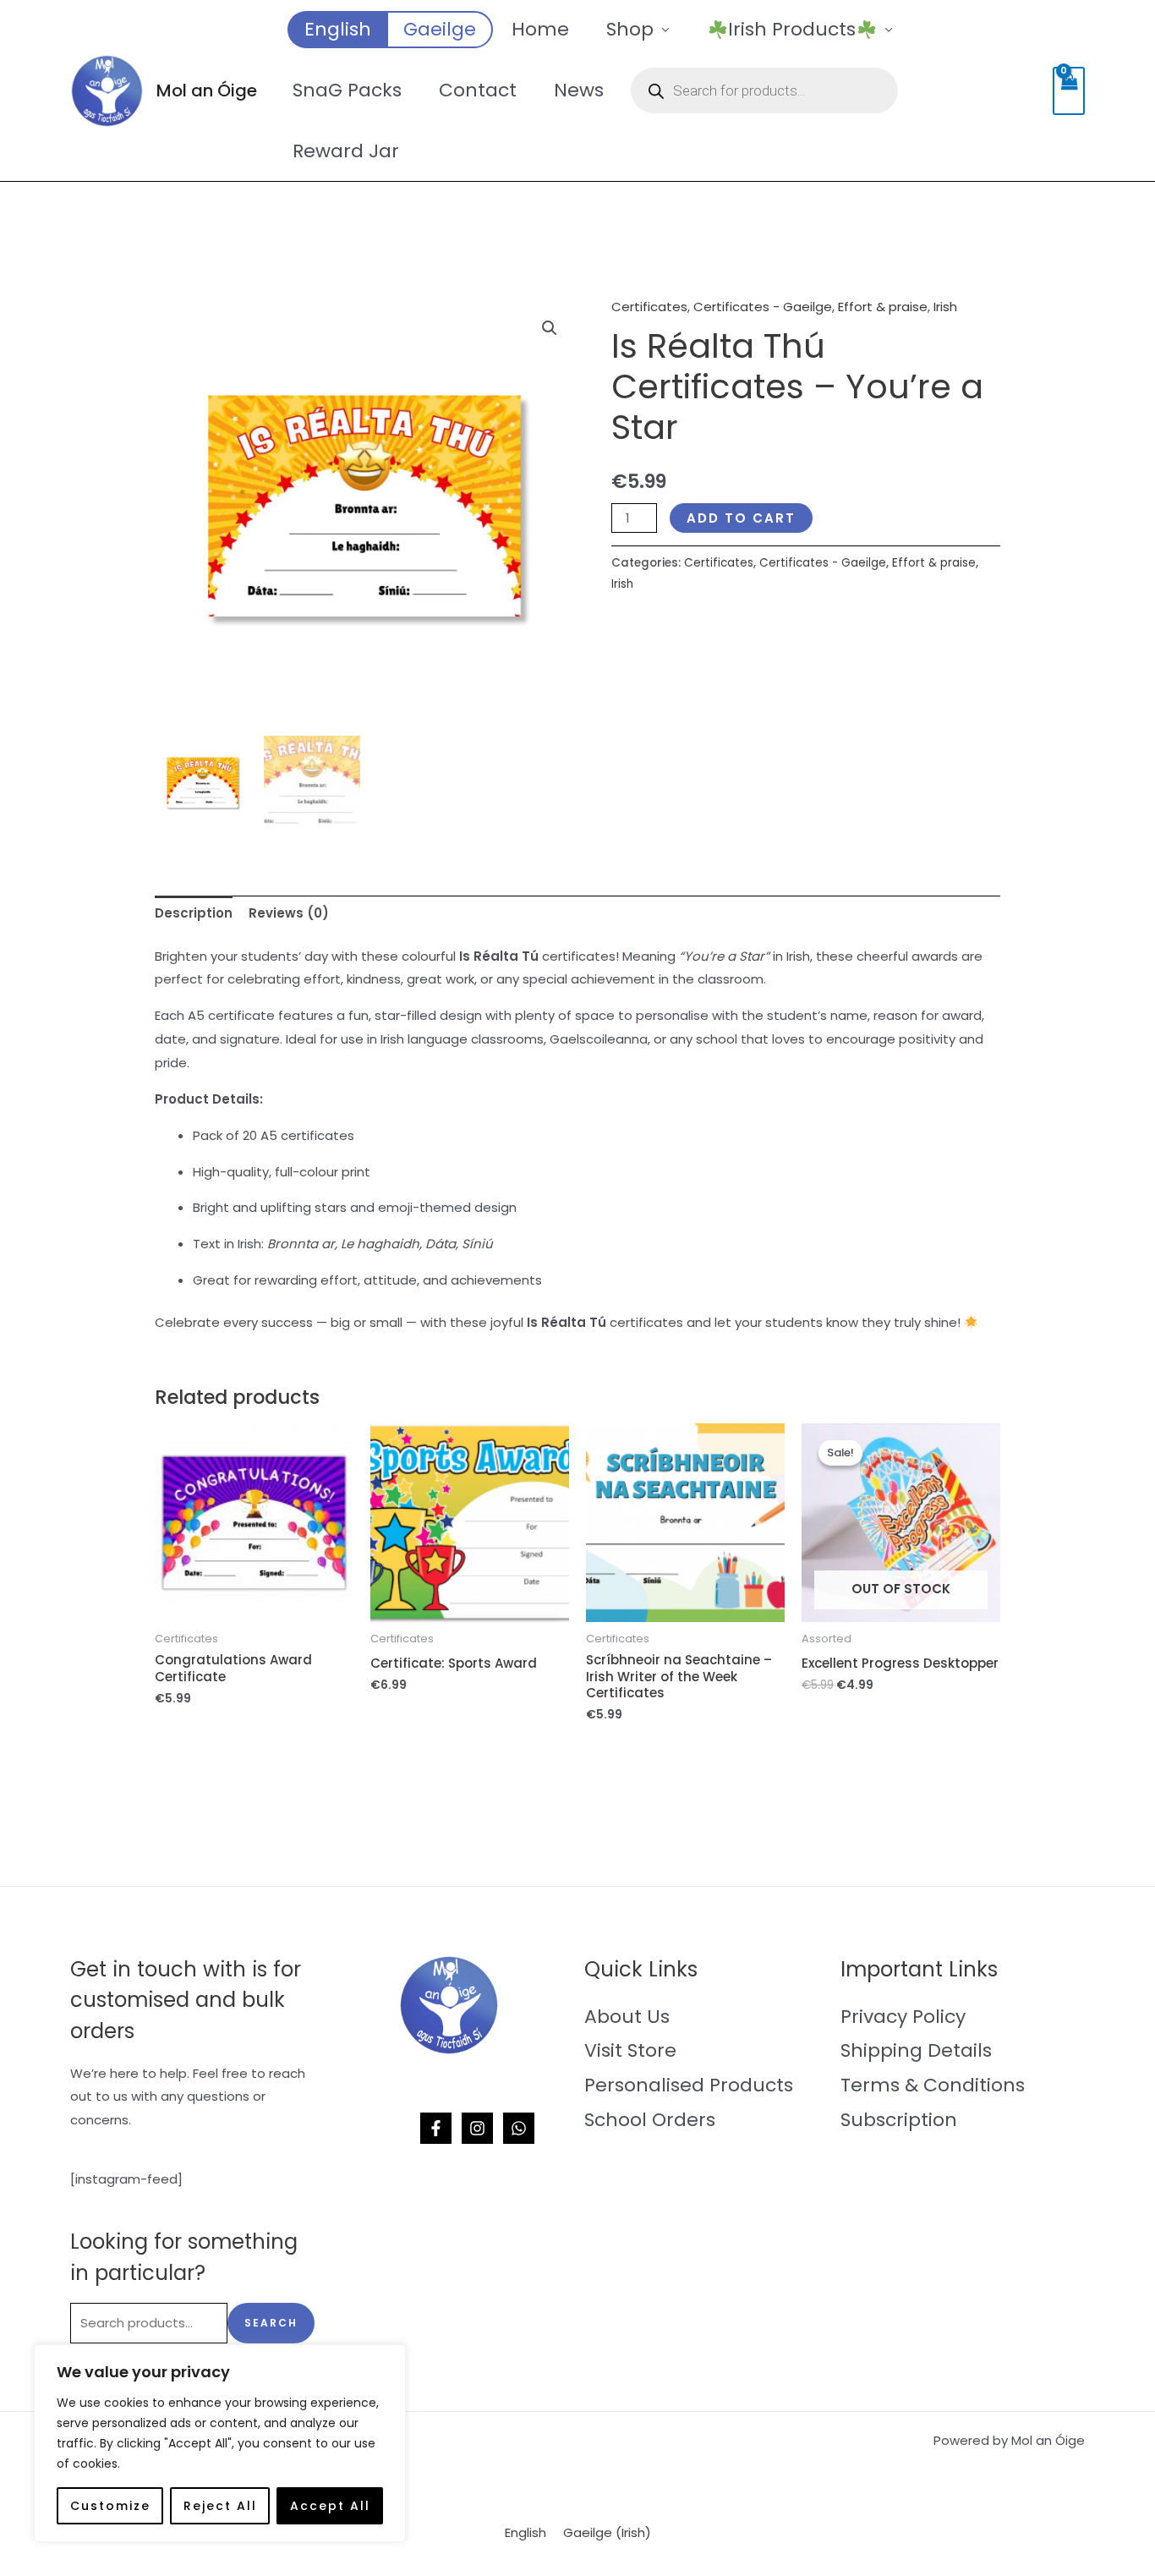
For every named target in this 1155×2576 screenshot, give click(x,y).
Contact (478, 90)
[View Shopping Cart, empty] (1069, 91)
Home (540, 29)
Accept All (330, 2506)
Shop (630, 29)
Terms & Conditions (933, 2085)
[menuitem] (337, 30)
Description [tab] (194, 913)
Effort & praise (883, 307)
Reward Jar (346, 151)
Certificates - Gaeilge (763, 307)
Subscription (899, 2120)
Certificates (649, 307)
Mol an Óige (207, 90)
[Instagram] (477, 2128)
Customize (110, 2506)
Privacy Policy (903, 2017)
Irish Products (792, 29)
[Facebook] (436, 2128)
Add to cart (741, 518)
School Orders (650, 2120)
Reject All (220, 2506)
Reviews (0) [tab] (289, 913)
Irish (945, 307)
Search (271, 2323)
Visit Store (630, 2050)
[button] (550, 328)
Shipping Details (916, 2050)
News (579, 90)
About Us (627, 2017)
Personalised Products (689, 2085)
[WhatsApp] (519, 2128)
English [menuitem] (525, 2532)
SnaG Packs (347, 90)
